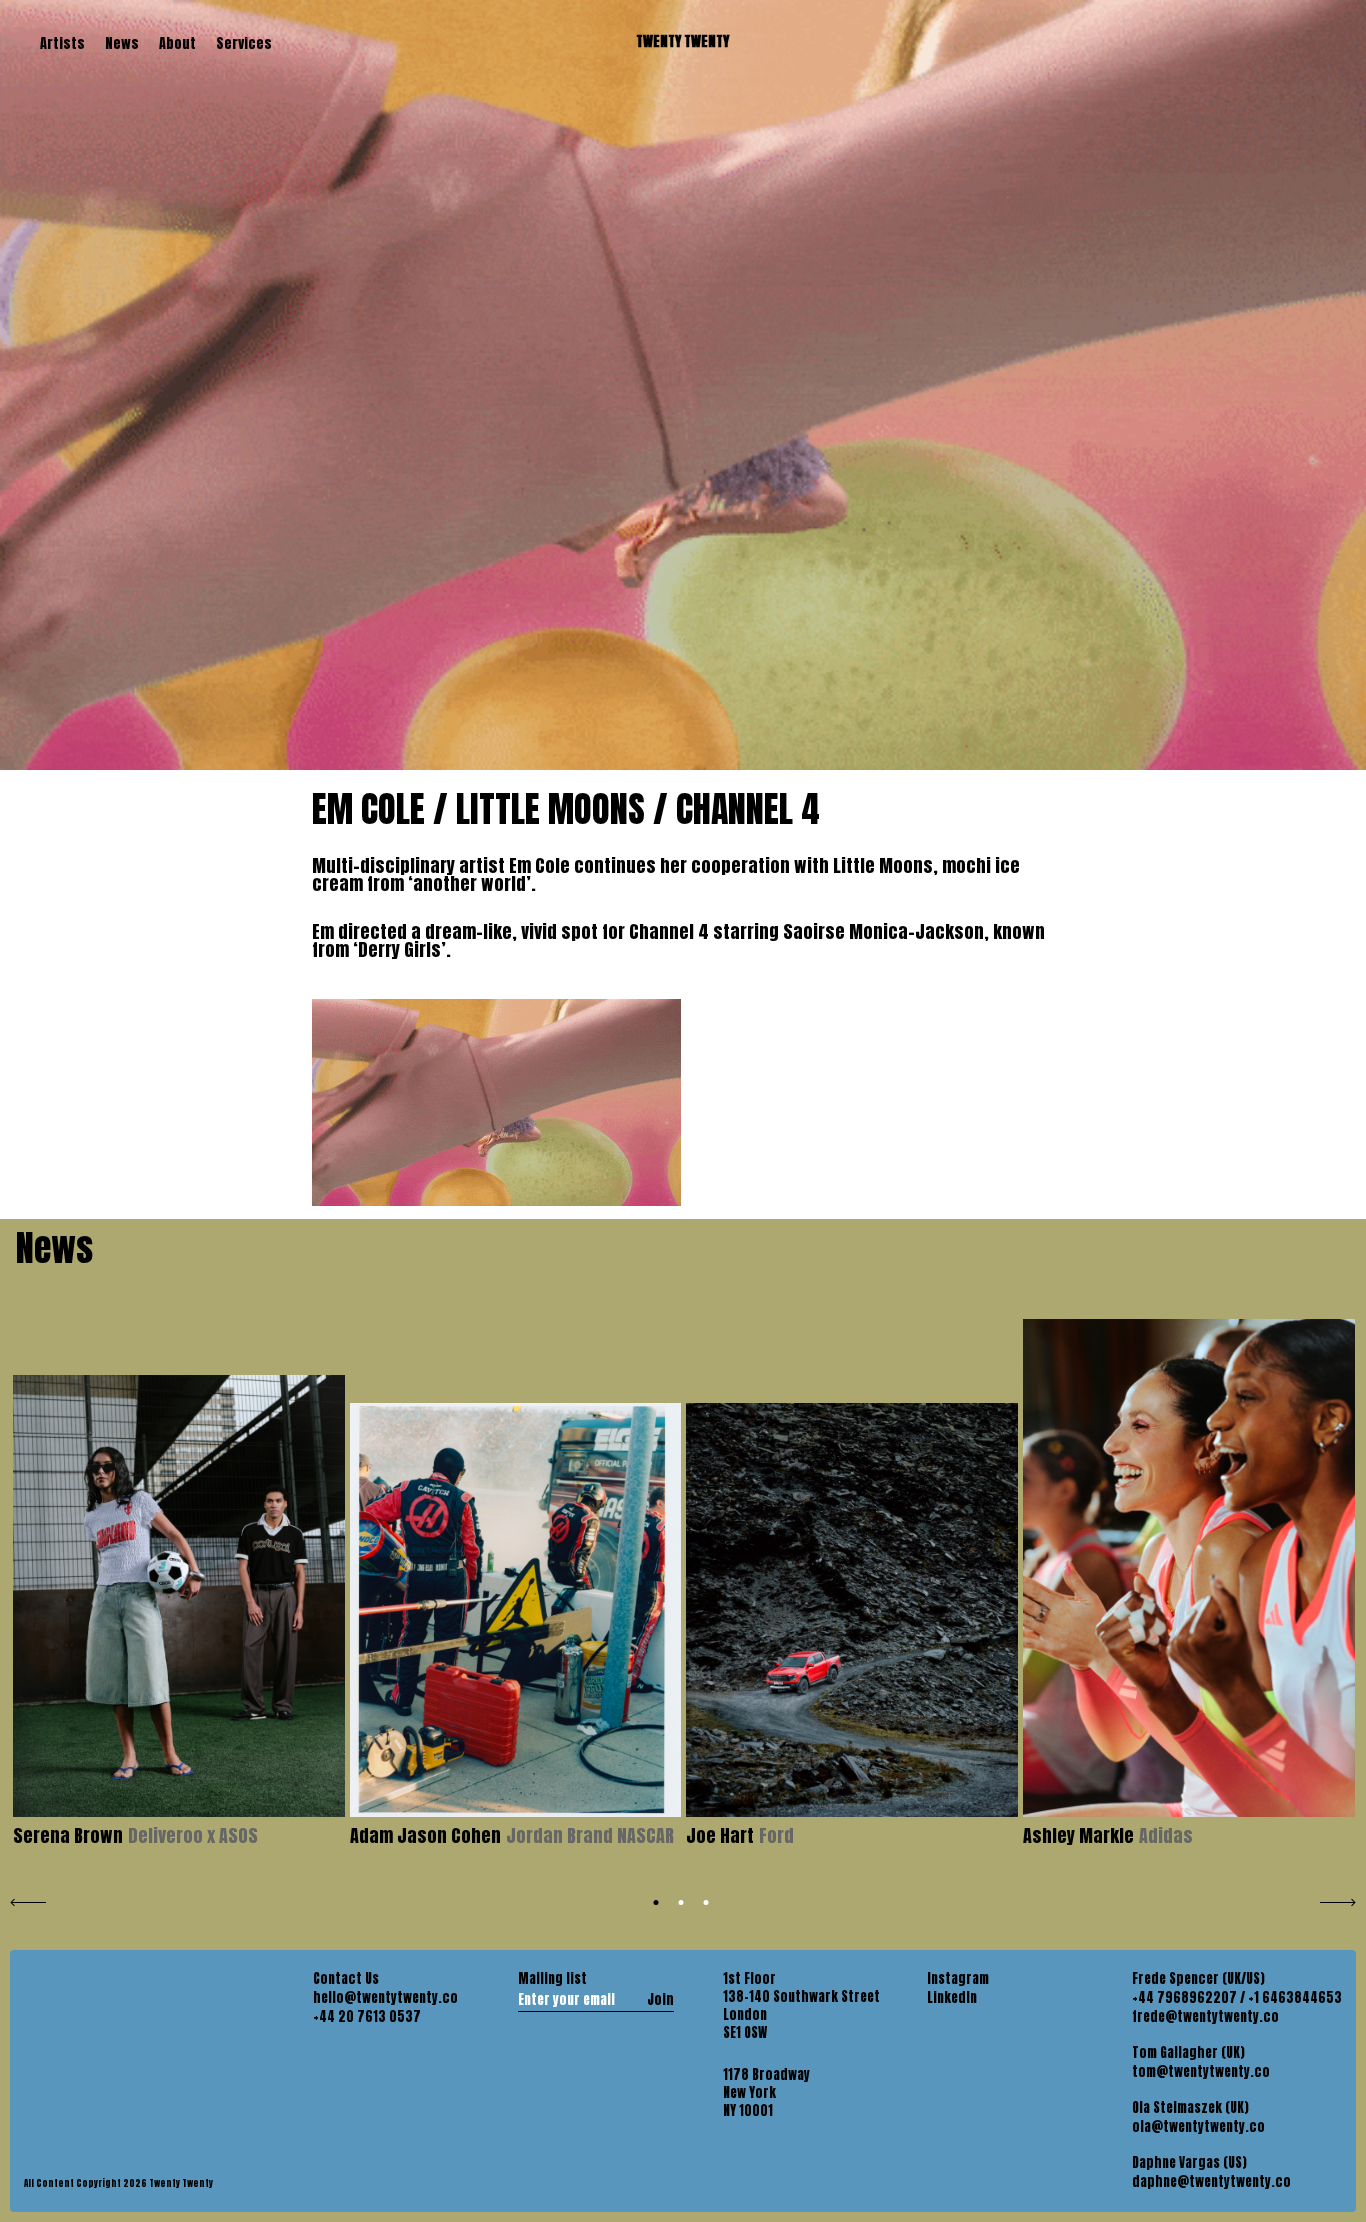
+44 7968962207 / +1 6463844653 (1237, 1998)
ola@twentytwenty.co (1198, 2127)
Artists (62, 43)
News (122, 43)
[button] (656, 1902)
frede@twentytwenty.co (1205, 2017)
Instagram (958, 1979)
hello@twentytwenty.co (385, 1998)
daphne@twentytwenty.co (1211, 2182)
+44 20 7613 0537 (367, 2017)
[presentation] (28, 1900)
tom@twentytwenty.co (1201, 2072)
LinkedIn (952, 1998)
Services (244, 43)
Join (660, 1999)
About (177, 43)
